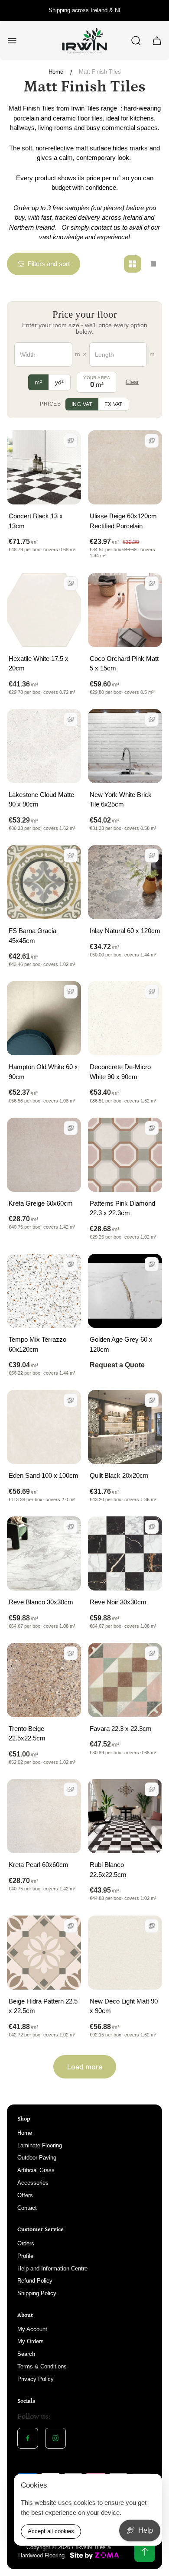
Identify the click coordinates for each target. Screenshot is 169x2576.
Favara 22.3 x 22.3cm (121, 1729)
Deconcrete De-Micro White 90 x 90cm (120, 1072)
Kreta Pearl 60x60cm (39, 1865)
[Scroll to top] (145, 2552)
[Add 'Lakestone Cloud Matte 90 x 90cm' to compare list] (71, 719)
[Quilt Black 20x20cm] (125, 1427)
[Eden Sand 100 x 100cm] (44, 1427)
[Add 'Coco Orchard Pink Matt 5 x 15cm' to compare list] (152, 583)
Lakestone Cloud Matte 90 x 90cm (41, 800)
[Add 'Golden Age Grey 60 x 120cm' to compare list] (152, 1264)
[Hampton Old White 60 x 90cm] (44, 1018)
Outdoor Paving (37, 2158)
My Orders (31, 2341)
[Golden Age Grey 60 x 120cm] (125, 1291)
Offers (25, 2195)
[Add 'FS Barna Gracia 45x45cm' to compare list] (71, 855)
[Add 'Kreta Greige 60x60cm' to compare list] (71, 1128)
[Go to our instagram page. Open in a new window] (55, 2438)
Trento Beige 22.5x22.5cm (27, 1734)
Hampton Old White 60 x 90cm (43, 1072)
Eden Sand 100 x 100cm (44, 1475)
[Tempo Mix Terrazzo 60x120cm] (44, 1291)
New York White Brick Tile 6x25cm (121, 800)
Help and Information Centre (52, 2269)
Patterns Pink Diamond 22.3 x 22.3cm (122, 1208)
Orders (26, 2243)
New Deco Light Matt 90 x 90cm (124, 2006)
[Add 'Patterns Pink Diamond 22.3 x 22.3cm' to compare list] (152, 1128)
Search (26, 2354)
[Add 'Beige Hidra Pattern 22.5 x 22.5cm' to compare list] (71, 1926)
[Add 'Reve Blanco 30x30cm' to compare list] (71, 1527)
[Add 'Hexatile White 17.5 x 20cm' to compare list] (71, 583)
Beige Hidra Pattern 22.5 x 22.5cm (43, 2006)
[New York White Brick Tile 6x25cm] (125, 746)
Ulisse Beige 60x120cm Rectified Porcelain (123, 521)
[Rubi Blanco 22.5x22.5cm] (125, 1816)
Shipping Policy (37, 2293)
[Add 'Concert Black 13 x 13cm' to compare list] (71, 441)
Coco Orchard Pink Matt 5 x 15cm (124, 664)
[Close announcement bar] (157, 10)
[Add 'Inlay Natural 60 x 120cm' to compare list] (152, 855)
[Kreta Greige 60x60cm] (44, 1155)
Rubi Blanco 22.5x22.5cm (108, 1870)
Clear (132, 382)
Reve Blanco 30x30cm (41, 1602)
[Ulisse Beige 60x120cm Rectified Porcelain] (125, 467)
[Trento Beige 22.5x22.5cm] (44, 1680)
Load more (85, 2067)
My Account (32, 2329)
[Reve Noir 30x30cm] (125, 1553)
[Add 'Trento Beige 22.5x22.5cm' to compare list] (71, 1653)
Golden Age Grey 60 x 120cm (121, 1344)
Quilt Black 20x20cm (119, 1475)
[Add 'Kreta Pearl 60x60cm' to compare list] (71, 1789)
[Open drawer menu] (12, 41)
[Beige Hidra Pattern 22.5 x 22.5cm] (44, 1953)
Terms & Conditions (42, 2366)
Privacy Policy (36, 2379)
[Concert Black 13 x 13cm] (44, 467)
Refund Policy (35, 2281)
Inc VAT (82, 404)
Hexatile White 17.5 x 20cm (39, 664)
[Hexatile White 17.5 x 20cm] (44, 610)
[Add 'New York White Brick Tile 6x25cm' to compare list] (152, 719)
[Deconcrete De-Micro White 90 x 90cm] (125, 1018)
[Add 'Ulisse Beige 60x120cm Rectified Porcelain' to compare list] (152, 441)
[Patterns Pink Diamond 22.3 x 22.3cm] (125, 1155)
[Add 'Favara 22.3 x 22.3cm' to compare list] (152, 1653)
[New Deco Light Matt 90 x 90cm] (125, 1953)
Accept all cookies (51, 2531)
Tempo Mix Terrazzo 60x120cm (37, 1344)
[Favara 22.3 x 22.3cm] (125, 1680)
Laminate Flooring (40, 2145)
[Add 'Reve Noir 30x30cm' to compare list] (152, 1527)
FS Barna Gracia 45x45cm (32, 936)
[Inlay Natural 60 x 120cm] (125, 882)
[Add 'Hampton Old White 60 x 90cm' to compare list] (71, 992)
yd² (59, 382)
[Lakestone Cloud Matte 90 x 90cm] (44, 746)
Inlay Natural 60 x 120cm (125, 931)
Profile (25, 2256)
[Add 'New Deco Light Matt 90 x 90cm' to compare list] (152, 1926)
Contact (27, 2208)
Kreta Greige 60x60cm (41, 1203)
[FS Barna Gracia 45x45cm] (44, 882)
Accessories (33, 2183)
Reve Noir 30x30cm (118, 1602)
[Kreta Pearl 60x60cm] (44, 1816)
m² (38, 382)
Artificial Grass (36, 2170)
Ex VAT (114, 404)
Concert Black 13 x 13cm (36, 521)
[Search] (136, 41)
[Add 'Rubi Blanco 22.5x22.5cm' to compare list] (152, 1789)
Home (56, 72)
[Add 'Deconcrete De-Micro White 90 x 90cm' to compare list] (152, 992)
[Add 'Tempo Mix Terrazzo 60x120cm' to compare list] (71, 1264)
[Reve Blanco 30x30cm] (44, 1553)
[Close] (150, 2486)
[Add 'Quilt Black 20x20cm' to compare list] (152, 1400)
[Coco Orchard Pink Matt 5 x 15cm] (125, 610)
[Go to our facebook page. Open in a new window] (28, 2438)
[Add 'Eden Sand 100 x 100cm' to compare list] (71, 1400)
